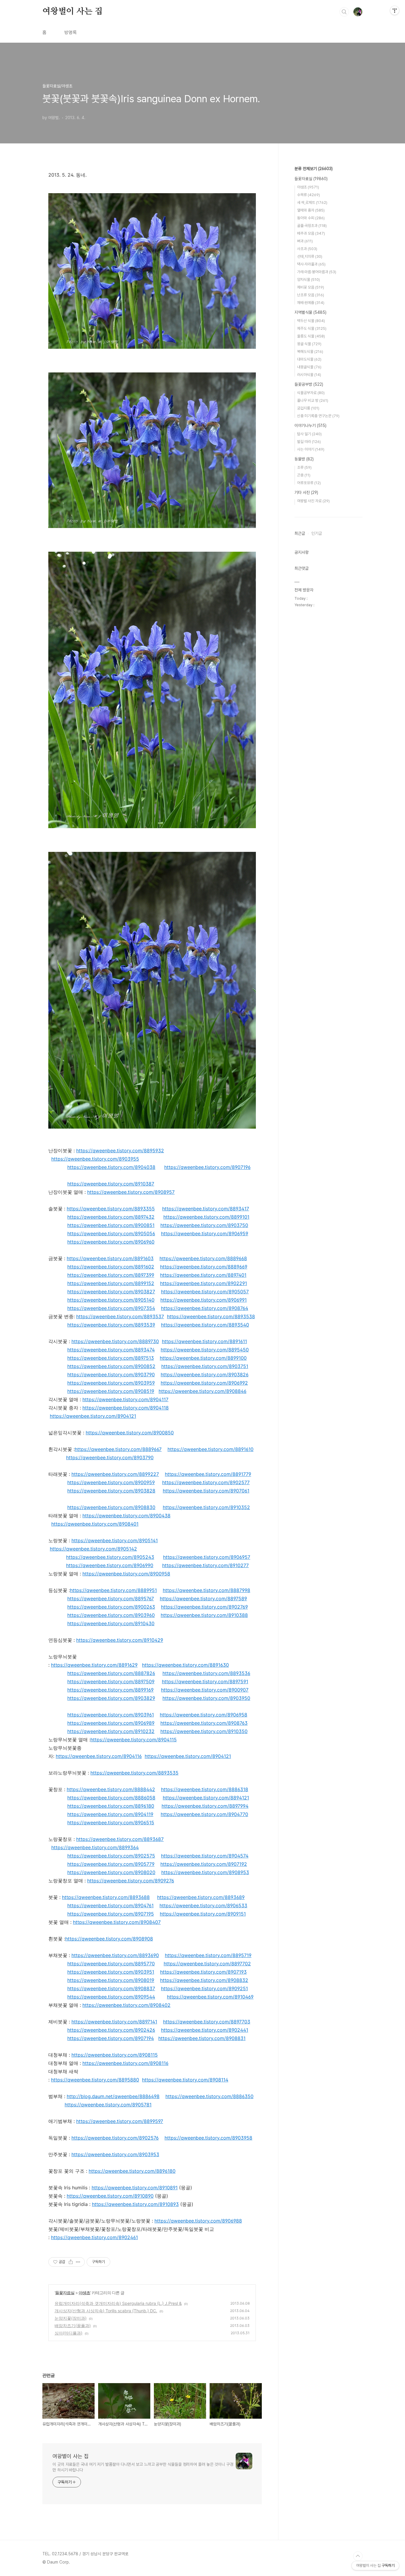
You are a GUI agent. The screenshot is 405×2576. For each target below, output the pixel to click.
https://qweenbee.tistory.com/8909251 (204, 1988)
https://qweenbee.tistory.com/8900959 (111, 1482)
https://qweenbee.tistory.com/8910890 (110, 2196)
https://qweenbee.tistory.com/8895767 (111, 1599)
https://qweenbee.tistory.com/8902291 (204, 1283)
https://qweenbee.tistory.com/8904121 (93, 1416)
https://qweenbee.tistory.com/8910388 (204, 1615)
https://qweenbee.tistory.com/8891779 (208, 1474)
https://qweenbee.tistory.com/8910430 (111, 1623)
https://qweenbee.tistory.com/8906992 (204, 1383)
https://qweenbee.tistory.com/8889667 (118, 1449)
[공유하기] (71, 2262)
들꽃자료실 (65, 2293)
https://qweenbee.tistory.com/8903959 (111, 1383)
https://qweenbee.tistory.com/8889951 (113, 1590)
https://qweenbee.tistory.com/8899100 (203, 1358)
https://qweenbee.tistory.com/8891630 (185, 1665)
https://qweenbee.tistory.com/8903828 (111, 1491)
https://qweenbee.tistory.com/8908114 (185, 2080)
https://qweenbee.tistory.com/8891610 (211, 1449)
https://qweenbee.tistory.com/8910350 (204, 1731)
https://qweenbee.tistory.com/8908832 (204, 1980)
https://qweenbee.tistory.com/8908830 (111, 1507)
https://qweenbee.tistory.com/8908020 (111, 1872)
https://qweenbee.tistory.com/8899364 (95, 1847)
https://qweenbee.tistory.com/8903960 (111, 1615)
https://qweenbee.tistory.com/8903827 (111, 1292)
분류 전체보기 (314, 169)
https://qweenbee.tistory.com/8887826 (111, 1673)
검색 (344, 12)
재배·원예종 (311, 303)
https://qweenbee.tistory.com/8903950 (206, 1698)
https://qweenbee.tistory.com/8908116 (125, 2063)
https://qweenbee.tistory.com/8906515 (111, 1823)
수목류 (308, 195)
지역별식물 (310, 312)
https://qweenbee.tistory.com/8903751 (205, 1366)
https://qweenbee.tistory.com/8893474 (111, 1350)
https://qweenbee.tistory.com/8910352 (206, 1507)
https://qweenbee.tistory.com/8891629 (94, 1665)
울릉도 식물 (311, 336)
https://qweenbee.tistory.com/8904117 (125, 1399)
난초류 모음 (311, 295)
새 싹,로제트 (312, 203)
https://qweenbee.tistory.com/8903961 (111, 1715)
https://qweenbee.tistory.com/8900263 (111, 1607)
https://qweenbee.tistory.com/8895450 (205, 1350)
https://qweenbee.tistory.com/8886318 (205, 1789)
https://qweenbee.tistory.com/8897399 (111, 1275)
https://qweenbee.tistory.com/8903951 (111, 1972)
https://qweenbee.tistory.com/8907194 (111, 2038)
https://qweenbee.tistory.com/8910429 (120, 1640)
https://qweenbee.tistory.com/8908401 (95, 1524)
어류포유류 (309, 483)
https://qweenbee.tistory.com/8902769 (204, 1607)
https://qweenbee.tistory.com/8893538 (211, 1316)
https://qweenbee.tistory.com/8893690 (115, 1955)
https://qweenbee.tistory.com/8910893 (135, 2204)
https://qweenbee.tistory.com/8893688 (106, 1897)
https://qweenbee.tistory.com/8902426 (111, 2030)
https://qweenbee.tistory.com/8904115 (134, 1740)
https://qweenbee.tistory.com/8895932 (120, 1151)
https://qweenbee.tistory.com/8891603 (110, 1258)
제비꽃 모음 (311, 287)
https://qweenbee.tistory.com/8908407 (117, 1922)
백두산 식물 (311, 321)
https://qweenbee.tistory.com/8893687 (120, 1839)
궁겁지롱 (308, 408)
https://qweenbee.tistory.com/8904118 (126, 1408)
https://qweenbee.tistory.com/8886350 (209, 2096)
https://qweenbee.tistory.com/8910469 (210, 1997)
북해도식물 (310, 352)
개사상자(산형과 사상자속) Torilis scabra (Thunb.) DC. (106, 2311)
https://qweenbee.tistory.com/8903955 (95, 1159)
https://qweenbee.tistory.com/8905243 (110, 1557)
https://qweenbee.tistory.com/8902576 (115, 2138)
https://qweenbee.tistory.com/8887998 (207, 1590)
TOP (358, 2556)
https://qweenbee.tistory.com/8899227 (115, 1474)
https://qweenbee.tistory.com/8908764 (205, 1308)
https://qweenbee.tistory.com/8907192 (204, 1864)
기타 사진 (306, 492)
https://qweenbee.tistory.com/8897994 (205, 1806)
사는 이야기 (311, 449)
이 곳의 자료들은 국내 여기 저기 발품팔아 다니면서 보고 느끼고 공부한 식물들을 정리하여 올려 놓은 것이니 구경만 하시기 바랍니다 (143, 2467)
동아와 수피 (311, 218)
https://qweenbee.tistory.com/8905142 (93, 1549)
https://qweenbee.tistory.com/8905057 (205, 1292)
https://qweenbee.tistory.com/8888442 (111, 1789)
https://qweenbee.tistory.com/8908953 (205, 1872)
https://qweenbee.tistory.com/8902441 (205, 2030)
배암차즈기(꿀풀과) (73, 2325)
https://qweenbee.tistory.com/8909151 (203, 1914)
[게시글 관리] (78, 2262)
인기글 (317, 533)
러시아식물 (309, 375)
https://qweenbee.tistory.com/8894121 (206, 1798)
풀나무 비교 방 (313, 400)
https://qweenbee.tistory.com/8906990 (110, 1565)
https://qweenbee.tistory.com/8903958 (208, 2138)
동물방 (304, 459)
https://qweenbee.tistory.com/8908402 (126, 2005)
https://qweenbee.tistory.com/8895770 (111, 1964)
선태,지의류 (310, 256)
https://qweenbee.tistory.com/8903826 (205, 1375)
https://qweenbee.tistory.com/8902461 (94, 2237)
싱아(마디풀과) (68, 2333)
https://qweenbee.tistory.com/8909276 (131, 1881)
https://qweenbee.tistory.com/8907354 (111, 1308)
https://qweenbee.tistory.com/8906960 (111, 1242)
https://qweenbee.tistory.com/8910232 (111, 1731)
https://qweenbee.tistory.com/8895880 (95, 2080)
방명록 (71, 32)
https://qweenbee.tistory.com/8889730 (115, 1341)
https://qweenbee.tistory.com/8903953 (115, 2154)
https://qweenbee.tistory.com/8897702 (207, 1964)
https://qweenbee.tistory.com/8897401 (203, 1275)
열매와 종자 (311, 210)
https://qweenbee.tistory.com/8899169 (110, 1690)
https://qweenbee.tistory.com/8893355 (111, 1209)
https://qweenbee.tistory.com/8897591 (205, 1681)
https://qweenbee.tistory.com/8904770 (204, 1814)
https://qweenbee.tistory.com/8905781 (108, 2105)
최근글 (300, 533)
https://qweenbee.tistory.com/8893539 (111, 1325)
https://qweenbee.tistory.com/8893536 (206, 1673)
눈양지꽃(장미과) (71, 2318)
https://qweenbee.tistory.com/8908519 (111, 1391)
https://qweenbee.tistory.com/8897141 (114, 2022)
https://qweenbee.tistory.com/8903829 (111, 1698)
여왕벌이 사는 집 (72, 12)
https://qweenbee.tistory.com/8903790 (111, 1375)
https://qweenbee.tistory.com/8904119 (110, 1814)
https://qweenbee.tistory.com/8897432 (111, 1217)
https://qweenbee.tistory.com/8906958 (204, 1715)
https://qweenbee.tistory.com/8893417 (206, 1209)
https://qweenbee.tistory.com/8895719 (208, 1955)
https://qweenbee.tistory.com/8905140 (111, 1300)
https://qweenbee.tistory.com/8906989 (111, 1723)
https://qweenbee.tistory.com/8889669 (204, 1267)
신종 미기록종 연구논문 (318, 416)
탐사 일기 (309, 434)
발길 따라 (309, 442)
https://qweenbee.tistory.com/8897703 (207, 2022)
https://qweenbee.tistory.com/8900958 (126, 1574)
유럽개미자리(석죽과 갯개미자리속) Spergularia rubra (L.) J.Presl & (118, 2303)
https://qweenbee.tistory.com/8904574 (205, 1856)
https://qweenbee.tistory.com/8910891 (135, 2188)
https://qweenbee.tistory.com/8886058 (111, 1798)
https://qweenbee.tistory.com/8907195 (111, 1914)
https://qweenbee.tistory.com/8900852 (111, 1366)
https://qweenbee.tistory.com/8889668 (203, 1258)
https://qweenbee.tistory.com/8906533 (203, 1905)
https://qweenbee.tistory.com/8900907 (205, 1690)
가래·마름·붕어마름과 (317, 272)
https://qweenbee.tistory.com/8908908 (109, 1939)
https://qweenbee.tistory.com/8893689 (201, 1897)
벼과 (305, 241)
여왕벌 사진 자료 (313, 501)
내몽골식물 (309, 367)
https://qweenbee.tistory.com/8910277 (205, 1565)
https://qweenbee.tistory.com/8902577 (206, 1482)
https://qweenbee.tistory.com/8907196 (207, 1167)
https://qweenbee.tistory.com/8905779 (111, 1864)
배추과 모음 (311, 233)
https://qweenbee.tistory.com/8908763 (204, 1723)
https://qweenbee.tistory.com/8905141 (115, 1540)
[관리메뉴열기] (395, 10)
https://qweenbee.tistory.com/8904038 (111, 1167)
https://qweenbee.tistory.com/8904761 (110, 1905)
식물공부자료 (311, 393)
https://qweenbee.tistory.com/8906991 (204, 1300)
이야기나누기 (310, 425)
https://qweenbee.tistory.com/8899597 (120, 2121)
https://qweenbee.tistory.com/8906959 (205, 1233)
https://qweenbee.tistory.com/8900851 (111, 1225)
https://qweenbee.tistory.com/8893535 (134, 1773)
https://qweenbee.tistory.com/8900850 (130, 1433)
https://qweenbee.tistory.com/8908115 (115, 2055)
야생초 (84, 2293)
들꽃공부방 (309, 384)
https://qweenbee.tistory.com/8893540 (205, 1325)
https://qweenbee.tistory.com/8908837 (111, 1988)
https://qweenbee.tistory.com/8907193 (203, 1972)
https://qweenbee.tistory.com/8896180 (111, 1806)
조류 (304, 467)
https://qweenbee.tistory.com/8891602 (111, 1267)
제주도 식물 (312, 328)
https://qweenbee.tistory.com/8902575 (111, 1856)
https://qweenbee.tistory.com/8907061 (206, 1491)
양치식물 (308, 280)
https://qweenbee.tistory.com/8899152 (111, 1283)
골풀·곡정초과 (312, 226)
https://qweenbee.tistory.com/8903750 (204, 1225)
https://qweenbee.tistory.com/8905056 (111, 1233)
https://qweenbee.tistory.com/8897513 (111, 1358)
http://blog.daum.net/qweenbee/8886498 (113, 2096)
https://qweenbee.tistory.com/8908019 (111, 1980)
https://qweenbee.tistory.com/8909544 (111, 1997)
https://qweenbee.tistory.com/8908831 (202, 2038)
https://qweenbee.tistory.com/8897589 (203, 1599)
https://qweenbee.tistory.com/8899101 (206, 1217)
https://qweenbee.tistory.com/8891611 (204, 1341)
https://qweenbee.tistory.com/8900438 (126, 1516)
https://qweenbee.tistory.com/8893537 (120, 1316)
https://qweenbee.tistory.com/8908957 (131, 1192)
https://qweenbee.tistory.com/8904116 (99, 1756)
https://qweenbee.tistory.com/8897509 (111, 1681)
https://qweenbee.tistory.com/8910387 (111, 1184)
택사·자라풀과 (311, 264)
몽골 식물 (309, 344)
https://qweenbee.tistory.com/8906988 (198, 2221)
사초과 (307, 249)
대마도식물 (309, 359)
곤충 (304, 475)
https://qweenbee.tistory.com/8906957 (207, 1557)
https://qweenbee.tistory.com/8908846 (203, 1391)
